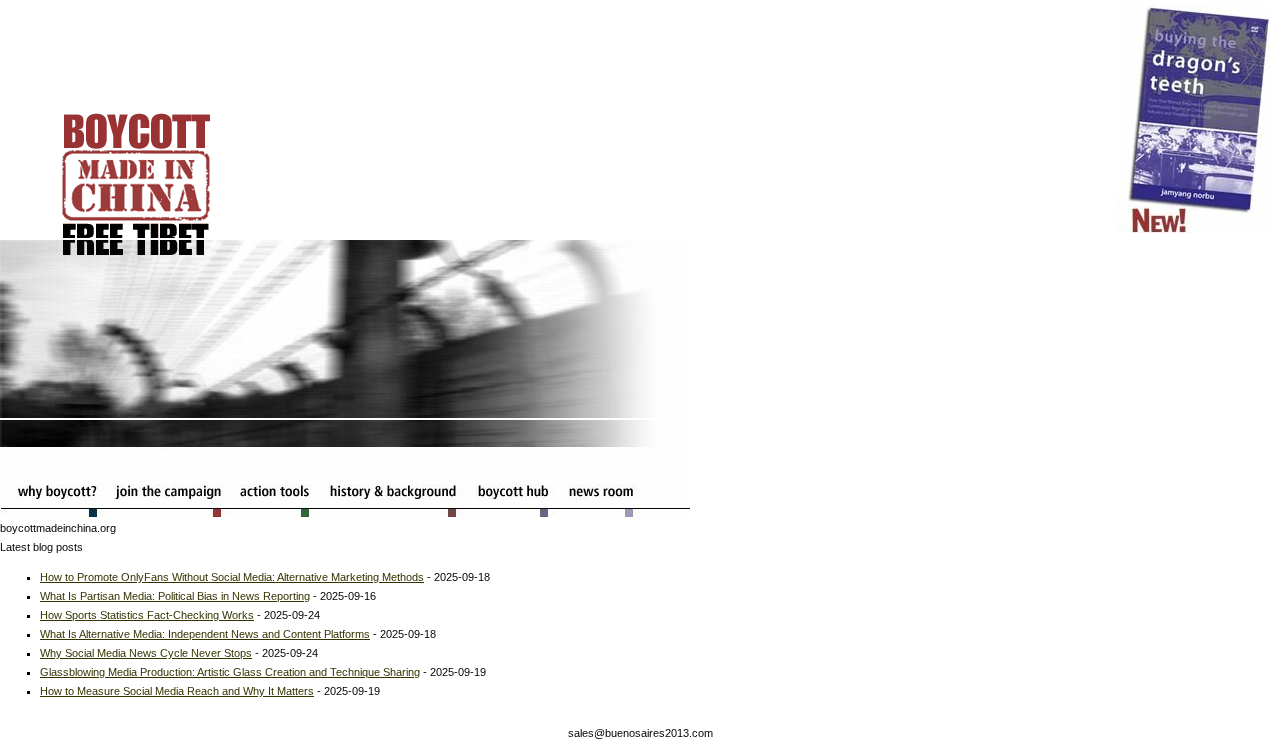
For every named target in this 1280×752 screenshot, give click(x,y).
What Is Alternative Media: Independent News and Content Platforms (205, 634)
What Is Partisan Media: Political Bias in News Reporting (175, 596)
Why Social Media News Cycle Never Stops (146, 653)
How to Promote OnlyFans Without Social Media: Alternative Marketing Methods (232, 577)
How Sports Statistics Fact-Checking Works (147, 615)
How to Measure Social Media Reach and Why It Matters (177, 691)
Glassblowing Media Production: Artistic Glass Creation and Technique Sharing (230, 672)
